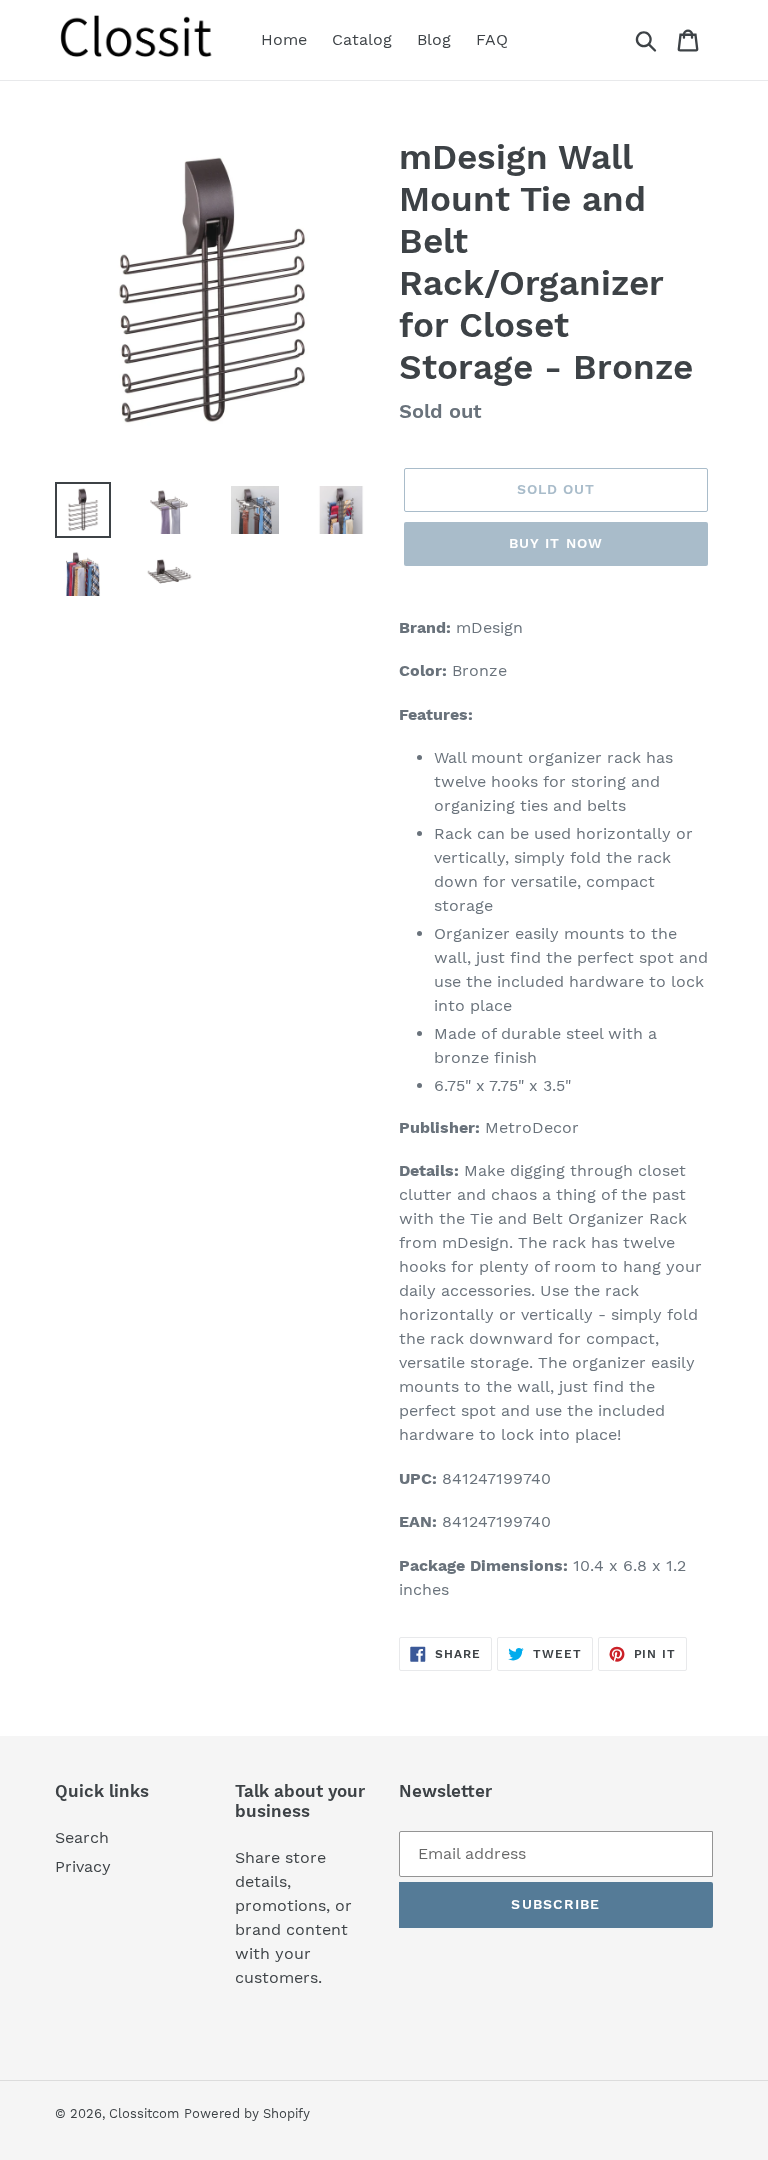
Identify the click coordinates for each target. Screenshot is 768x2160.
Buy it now (556, 543)
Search (82, 1837)
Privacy (83, 1866)
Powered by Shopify (247, 2113)
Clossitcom (144, 2113)
